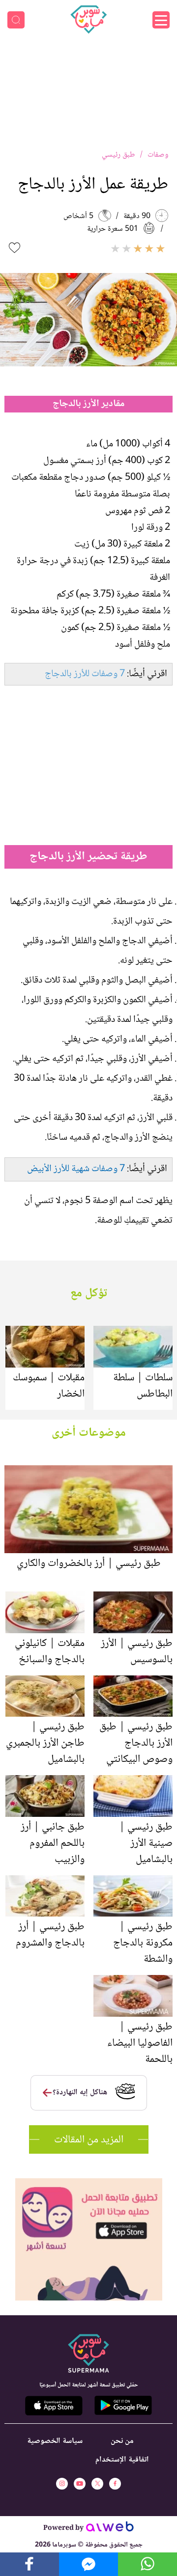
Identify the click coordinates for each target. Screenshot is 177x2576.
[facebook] (115, 2484)
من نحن (122, 2441)
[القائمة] (161, 20)
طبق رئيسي (118, 155)
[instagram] (62, 2484)
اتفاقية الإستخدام (122, 2460)
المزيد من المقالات (89, 2140)
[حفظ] (15, 248)
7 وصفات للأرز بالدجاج (85, 674)
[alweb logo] (110, 2529)
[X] (97, 2484)
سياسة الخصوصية (55, 2441)
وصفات (158, 155)
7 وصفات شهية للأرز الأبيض (76, 1169)
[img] (89, 2182)
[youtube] (80, 2484)
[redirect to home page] (88, 20)
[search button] (16, 20)
